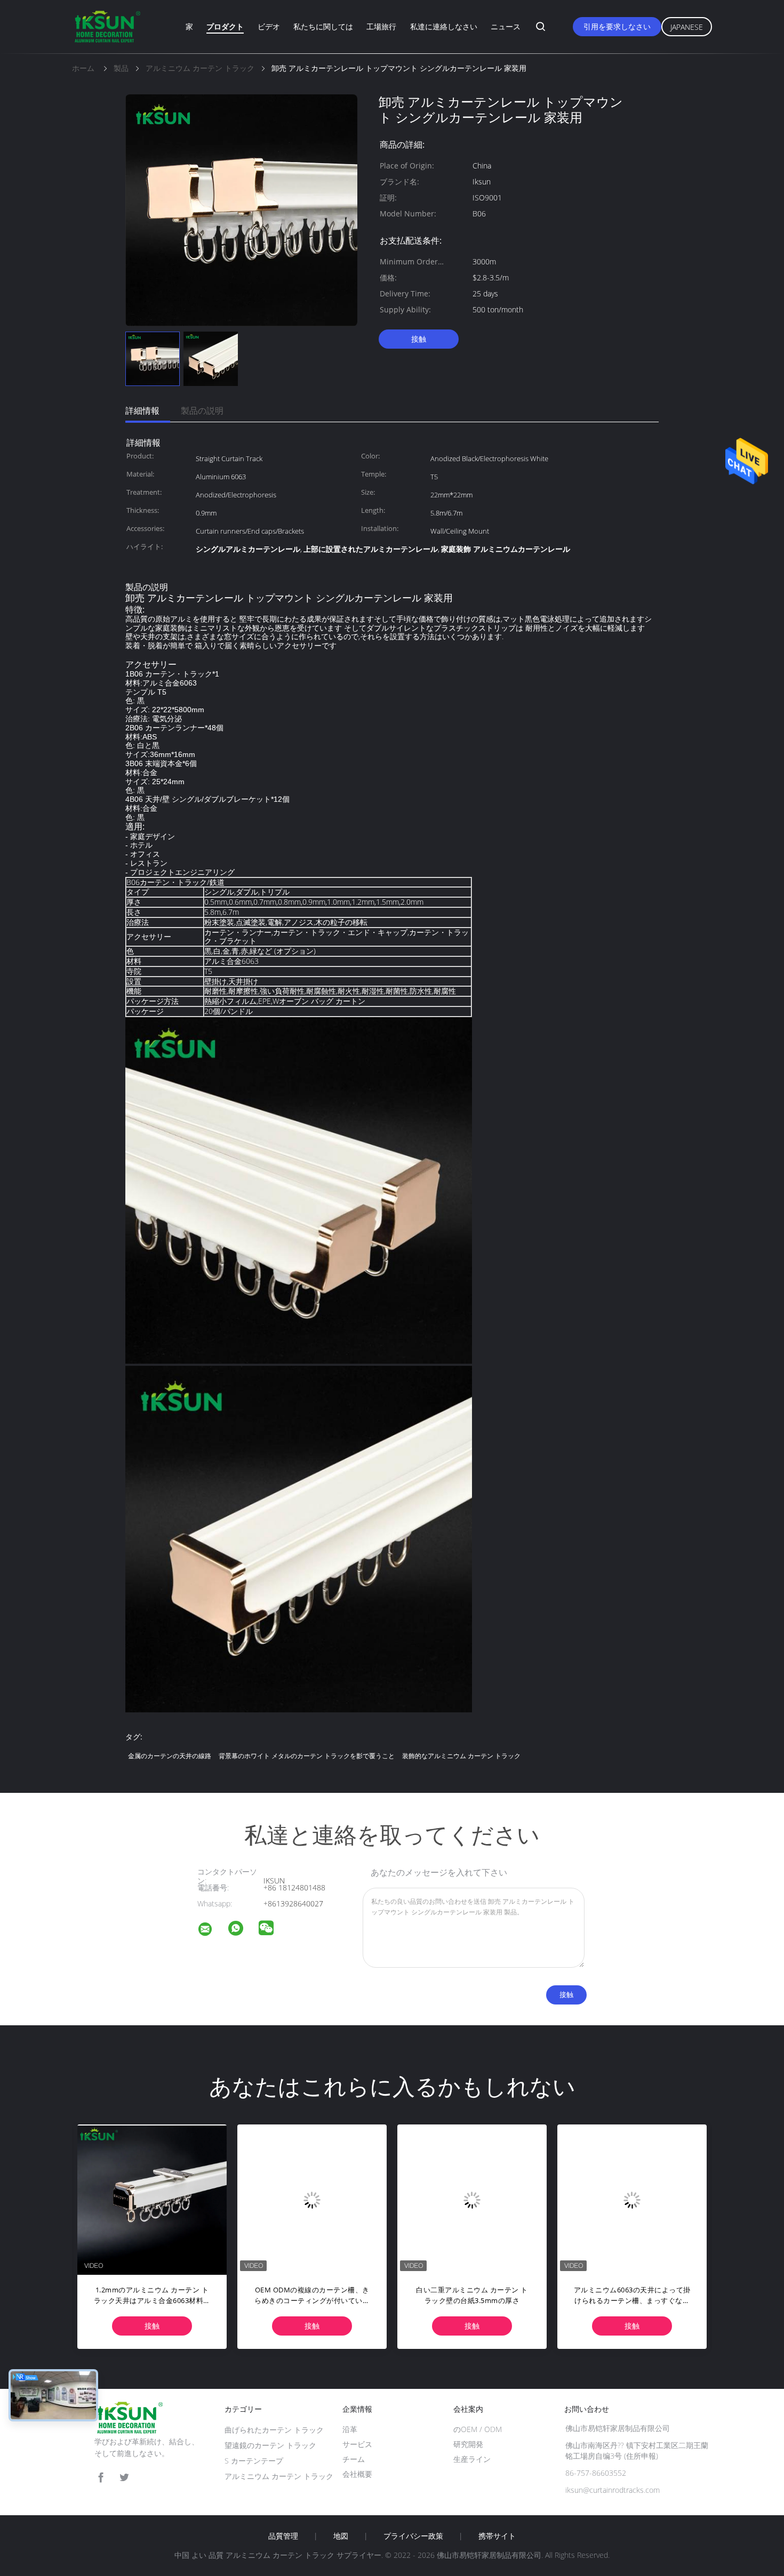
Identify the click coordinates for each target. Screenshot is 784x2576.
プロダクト (225, 26)
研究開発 (468, 2444)
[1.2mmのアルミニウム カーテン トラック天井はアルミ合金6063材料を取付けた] (152, 2199)
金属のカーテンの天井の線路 (170, 1756)
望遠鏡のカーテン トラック (270, 2445)
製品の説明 (202, 410)
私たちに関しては (323, 26)
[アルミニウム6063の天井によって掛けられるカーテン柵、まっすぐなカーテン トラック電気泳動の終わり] (632, 2199)
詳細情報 (142, 410)
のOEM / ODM (478, 2429)
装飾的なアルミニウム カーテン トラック (461, 1756)
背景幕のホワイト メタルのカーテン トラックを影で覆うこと (307, 1756)
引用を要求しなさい (617, 26)
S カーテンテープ (254, 2461)
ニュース (506, 26)
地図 (341, 2536)
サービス (357, 2444)
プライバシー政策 (413, 2536)
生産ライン (472, 2459)
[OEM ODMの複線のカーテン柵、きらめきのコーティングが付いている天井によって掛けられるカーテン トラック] (312, 2199)
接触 (419, 339)
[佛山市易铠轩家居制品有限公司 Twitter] (124, 2478)
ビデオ (269, 26)
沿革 (350, 2429)
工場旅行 (381, 26)
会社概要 (357, 2474)
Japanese (687, 27)
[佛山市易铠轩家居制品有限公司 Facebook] (101, 2478)
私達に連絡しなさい (444, 26)
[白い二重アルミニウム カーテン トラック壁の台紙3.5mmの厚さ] (472, 2199)
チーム (354, 2459)
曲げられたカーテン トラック (274, 2430)
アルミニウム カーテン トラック (279, 2476)
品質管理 (283, 2536)
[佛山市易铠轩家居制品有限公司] (212, 1931)
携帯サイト (497, 2536)
